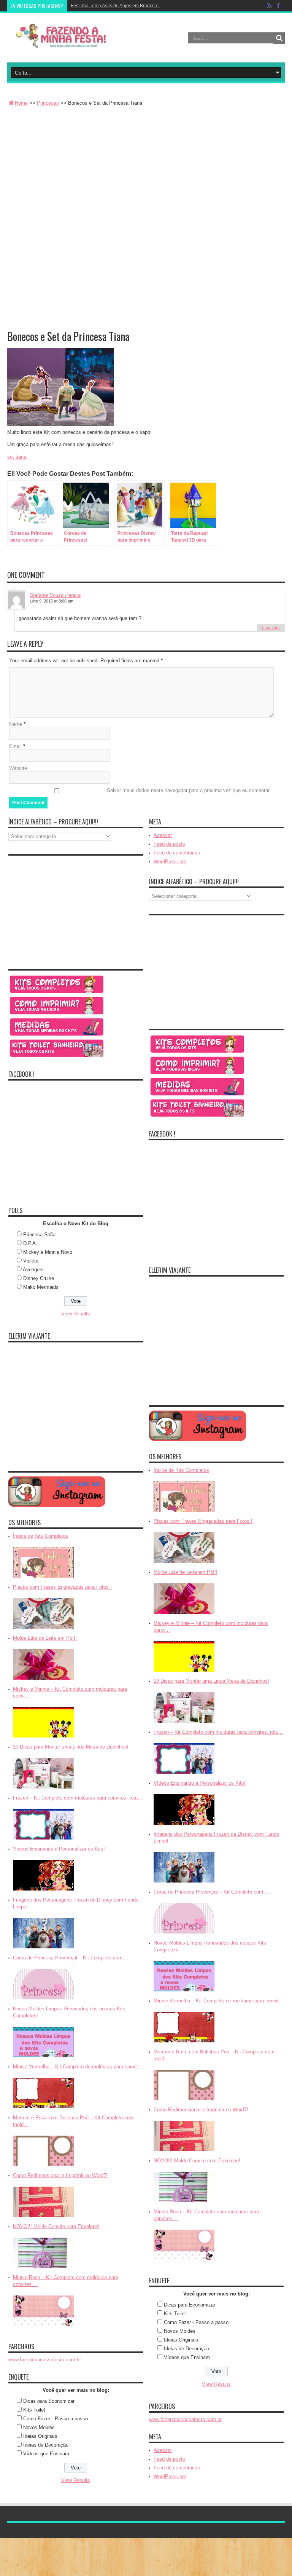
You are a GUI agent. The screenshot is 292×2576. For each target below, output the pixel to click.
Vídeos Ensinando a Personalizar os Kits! (59, 1849)
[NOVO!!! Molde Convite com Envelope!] (43, 2269)
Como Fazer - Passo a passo (56, 2419)
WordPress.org (170, 862)
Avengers (33, 1270)
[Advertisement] (146, 165)
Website (18, 768)
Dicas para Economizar (49, 2401)
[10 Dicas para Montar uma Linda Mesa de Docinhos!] (43, 1789)
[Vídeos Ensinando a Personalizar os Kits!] (43, 1891)
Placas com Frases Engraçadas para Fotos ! (62, 1587)
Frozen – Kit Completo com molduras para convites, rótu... (78, 1798)
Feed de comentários (177, 853)
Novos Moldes (39, 2427)
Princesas (48, 103)
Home (21, 103)
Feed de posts (169, 844)
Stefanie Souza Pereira (55, 595)
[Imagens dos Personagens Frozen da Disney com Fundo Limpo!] (43, 1949)
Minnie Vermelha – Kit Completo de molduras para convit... (78, 2067)
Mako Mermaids (41, 1287)
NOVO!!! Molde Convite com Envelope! (56, 2226)
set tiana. (17, 457)
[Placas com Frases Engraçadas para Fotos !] (43, 1629)
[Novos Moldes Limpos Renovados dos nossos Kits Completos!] (43, 2058)
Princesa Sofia (39, 1235)
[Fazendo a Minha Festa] (64, 43)
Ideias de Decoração (46, 2445)
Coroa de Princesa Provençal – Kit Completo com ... (71, 1958)
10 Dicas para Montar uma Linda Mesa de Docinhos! (71, 1747)
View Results (76, 1314)
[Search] (279, 38)
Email (15, 746)
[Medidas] (57, 1035)
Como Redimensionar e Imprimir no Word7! (60, 2175)
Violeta (31, 1261)
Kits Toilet (34, 2410)
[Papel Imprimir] (57, 1014)
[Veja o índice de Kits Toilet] (57, 1057)
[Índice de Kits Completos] (43, 1578)
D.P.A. (30, 1243)
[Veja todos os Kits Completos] (57, 993)
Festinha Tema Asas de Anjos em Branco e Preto (121, 6)
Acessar (163, 835)
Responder (271, 628)
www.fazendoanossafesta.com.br (45, 2360)
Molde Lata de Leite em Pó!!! (45, 1638)
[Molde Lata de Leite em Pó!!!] (43, 1680)
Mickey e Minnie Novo (48, 1252)
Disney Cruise (39, 1278)
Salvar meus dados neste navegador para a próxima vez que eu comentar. (189, 790)
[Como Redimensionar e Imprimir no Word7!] (43, 2218)
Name (16, 724)
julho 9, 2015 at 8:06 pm (52, 601)
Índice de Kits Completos (41, 1536)
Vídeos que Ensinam (46, 2454)
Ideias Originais (40, 2436)
